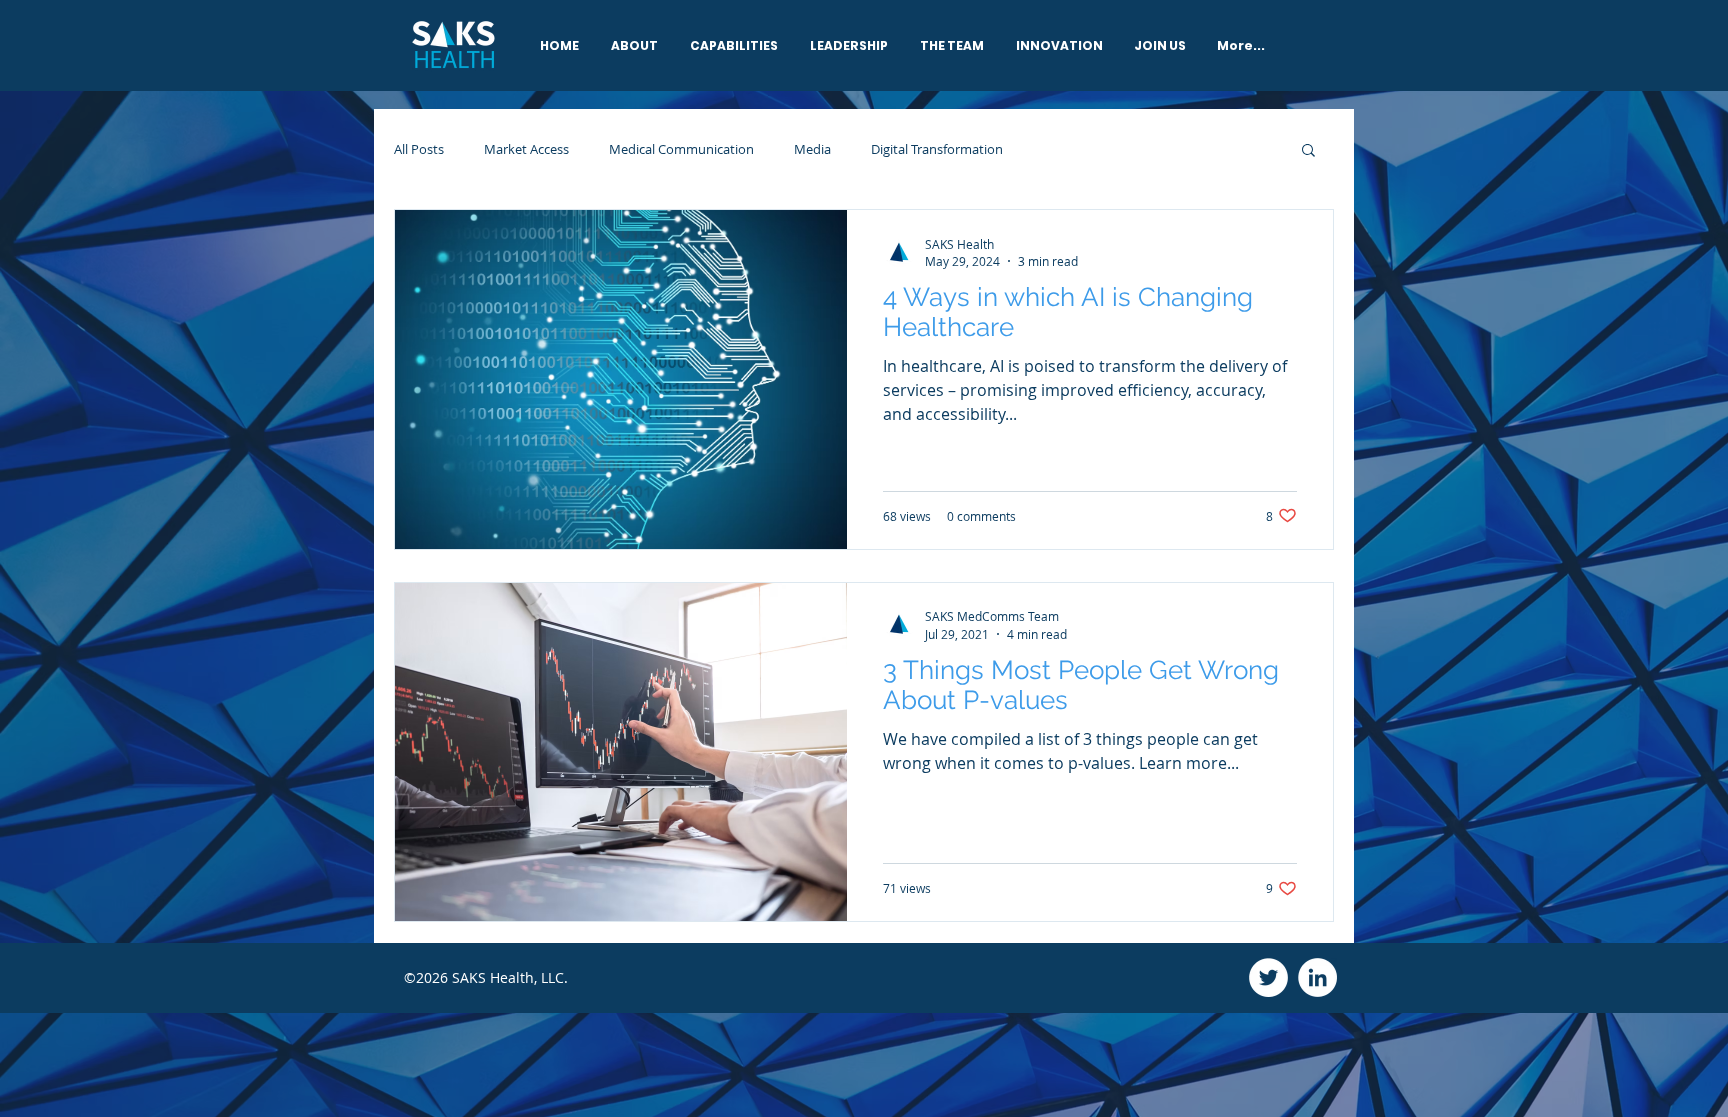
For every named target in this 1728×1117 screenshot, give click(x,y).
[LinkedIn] (1317, 977)
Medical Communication (681, 149)
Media (812, 149)
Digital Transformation (937, 149)
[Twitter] (1268, 977)
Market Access (526, 149)
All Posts (419, 149)
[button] (1308, 151)
